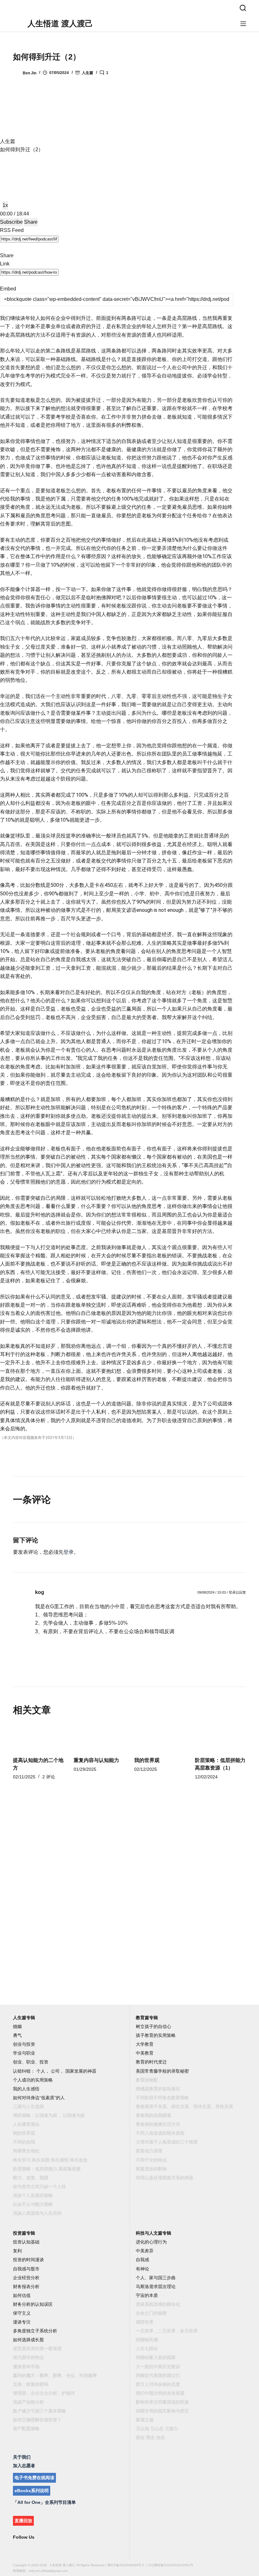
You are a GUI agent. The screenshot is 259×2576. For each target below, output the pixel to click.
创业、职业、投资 (31, 2062)
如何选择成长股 (28, 2340)
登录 (69, 1552)
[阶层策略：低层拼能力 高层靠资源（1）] (220, 1737)
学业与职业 (24, 2053)
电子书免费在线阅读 (34, 2478)
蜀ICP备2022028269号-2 (126, 2565)
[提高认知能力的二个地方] (39, 1737)
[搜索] (243, 8)
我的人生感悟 (26, 2089)
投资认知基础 (26, 2242)
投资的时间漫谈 (28, 2260)
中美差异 (145, 2251)
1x (5, 205)
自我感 (142, 2260)
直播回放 (23, 2521)
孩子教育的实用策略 (156, 2035)
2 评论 (49, 1777)
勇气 (17, 2035)
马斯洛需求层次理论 (156, 2287)
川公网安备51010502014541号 (171, 2565)
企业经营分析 (26, 2278)
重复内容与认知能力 (96, 1760)
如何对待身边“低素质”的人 (39, 2098)
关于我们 (22, 2457)
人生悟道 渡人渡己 (60, 23)
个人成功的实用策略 (33, 2080)
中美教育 (145, 2053)
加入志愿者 (24, 2466)
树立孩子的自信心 (154, 2026)
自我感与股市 (26, 2269)
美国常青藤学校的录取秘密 (162, 2071)
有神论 (142, 2269)
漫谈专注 (22, 2322)
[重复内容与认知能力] (99, 1737)
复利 (17, 2251)
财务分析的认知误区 (33, 2304)
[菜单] (243, 24)
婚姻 (17, 2026)
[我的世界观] (160, 1737)
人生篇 (87, 73)
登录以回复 (237, 1592)
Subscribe (11, 222)
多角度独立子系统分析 (35, 2331)
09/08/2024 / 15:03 (212, 1592)
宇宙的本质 (147, 2295)
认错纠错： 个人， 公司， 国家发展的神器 (55, 2071)
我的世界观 (147, 1760)
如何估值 (22, 2295)
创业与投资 (24, 2044)
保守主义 (22, 2313)
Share (31, 222)
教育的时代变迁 (151, 2062)
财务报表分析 (26, 2287)
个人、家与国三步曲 (156, 2278)
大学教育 (145, 2044)
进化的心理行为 (151, 2242)
